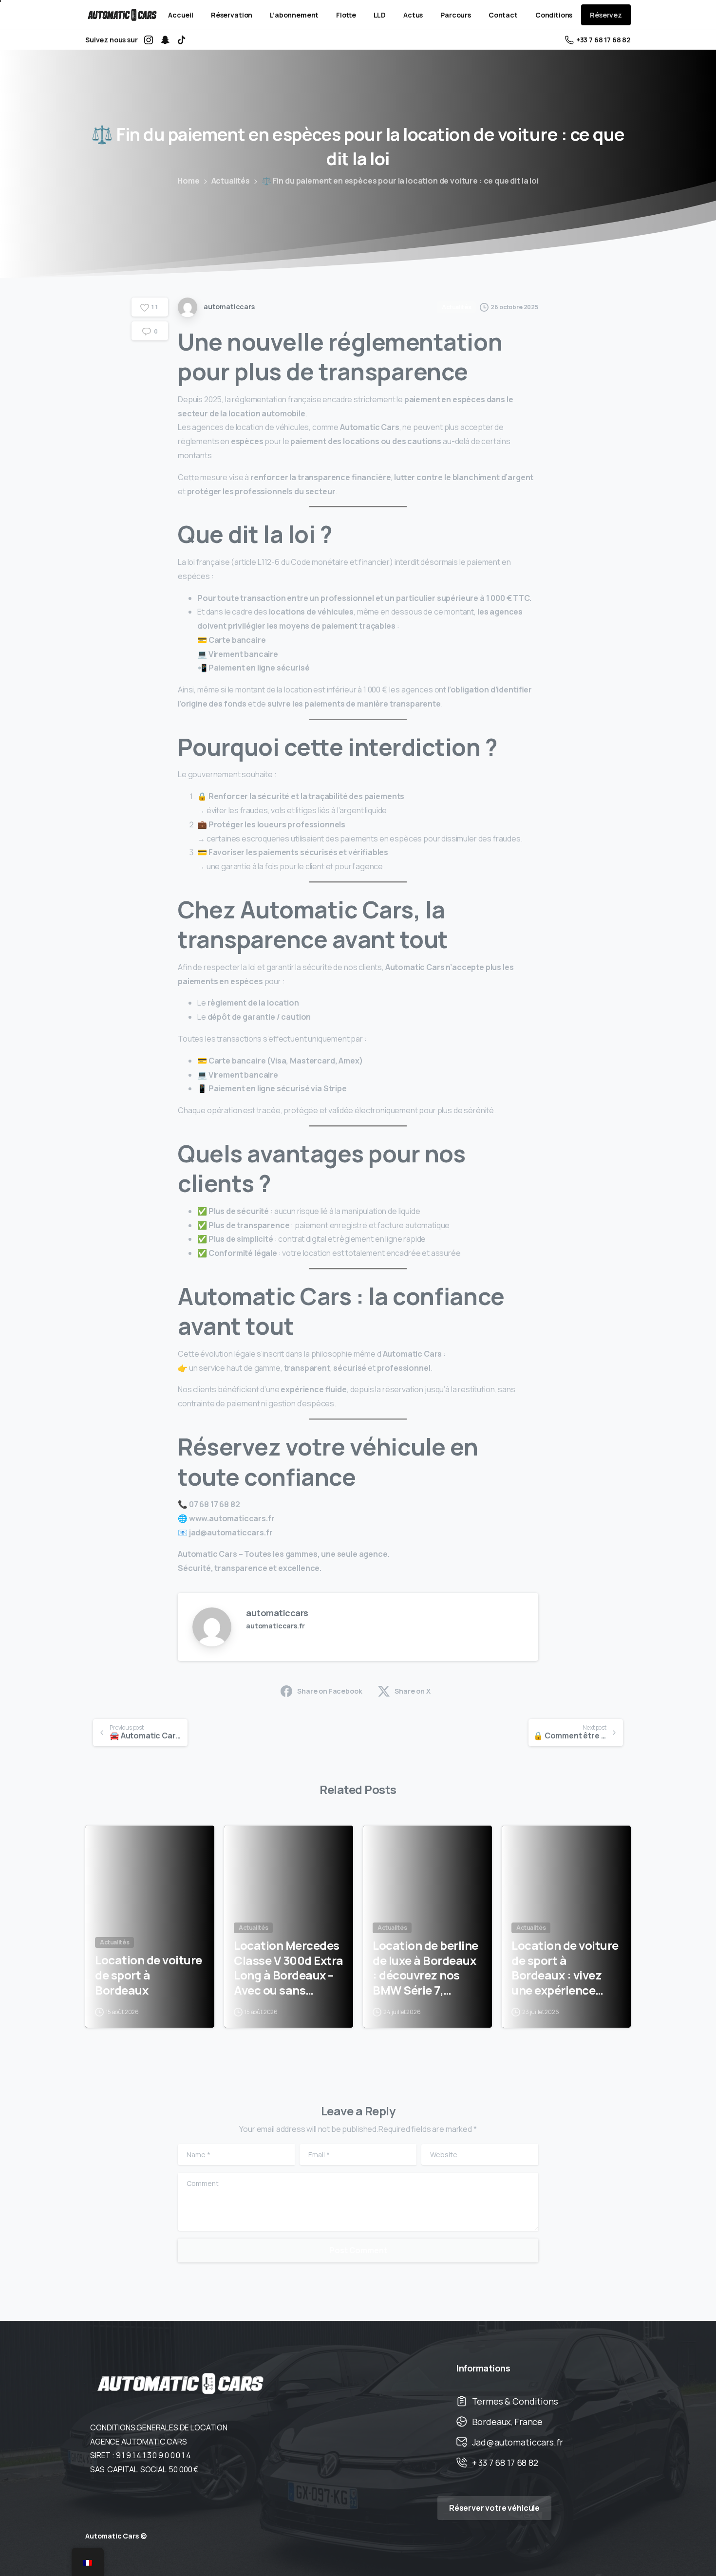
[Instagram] (149, 40)
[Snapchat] (165, 40)
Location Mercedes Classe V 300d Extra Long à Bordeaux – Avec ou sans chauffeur (289, 1968)
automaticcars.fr (275, 1626)
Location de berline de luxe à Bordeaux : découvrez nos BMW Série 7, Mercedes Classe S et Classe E (425, 1968)
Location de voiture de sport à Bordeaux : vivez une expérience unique (565, 1968)
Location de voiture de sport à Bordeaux (149, 1975)
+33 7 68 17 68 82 (603, 40)
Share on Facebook (330, 1691)
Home (188, 181)
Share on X (412, 1691)
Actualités (231, 181)
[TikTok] (182, 40)
